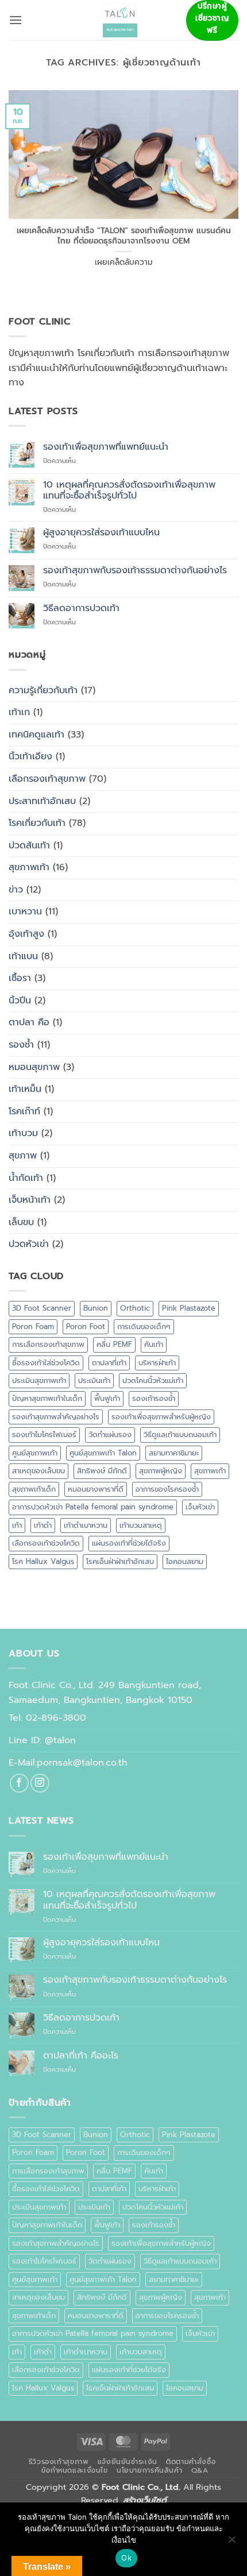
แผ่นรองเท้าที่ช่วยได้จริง (129, 1543)
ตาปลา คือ (29, 1022)
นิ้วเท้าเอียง (30, 756)
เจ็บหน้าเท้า (30, 1200)
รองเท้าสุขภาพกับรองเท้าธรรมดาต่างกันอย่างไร (135, 571)
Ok (126, 2558)
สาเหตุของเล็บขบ (38, 1471)
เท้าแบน (23, 956)
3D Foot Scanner (42, 1308)
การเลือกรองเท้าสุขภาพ (48, 1344)
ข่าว (16, 890)
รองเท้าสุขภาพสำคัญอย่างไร (56, 1417)
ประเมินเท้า (94, 1380)
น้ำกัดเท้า (26, 1178)
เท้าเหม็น (25, 1089)
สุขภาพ (23, 1156)
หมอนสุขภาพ (34, 1067)
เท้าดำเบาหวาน (86, 1525)
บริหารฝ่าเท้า (157, 1363)
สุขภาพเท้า (29, 867)
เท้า (17, 1525)
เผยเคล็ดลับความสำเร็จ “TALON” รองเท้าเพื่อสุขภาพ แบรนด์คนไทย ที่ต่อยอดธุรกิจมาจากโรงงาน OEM (124, 236)
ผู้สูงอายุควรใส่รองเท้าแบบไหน (101, 533)
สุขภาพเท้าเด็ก (34, 1489)
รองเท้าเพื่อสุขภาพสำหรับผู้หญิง (161, 1417)
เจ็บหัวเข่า (200, 1507)
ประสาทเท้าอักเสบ (42, 801)
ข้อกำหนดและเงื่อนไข (74, 2470)
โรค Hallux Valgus (43, 1561)
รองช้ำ (21, 1045)
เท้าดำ (43, 1525)
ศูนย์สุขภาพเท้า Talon (103, 1453)
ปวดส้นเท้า (29, 845)
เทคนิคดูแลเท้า (36, 735)
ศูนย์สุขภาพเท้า (35, 1453)
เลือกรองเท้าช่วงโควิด (46, 1543)
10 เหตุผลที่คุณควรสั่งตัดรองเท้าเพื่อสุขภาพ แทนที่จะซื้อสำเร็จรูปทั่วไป (129, 491)
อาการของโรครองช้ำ (167, 1489)
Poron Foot (86, 1326)
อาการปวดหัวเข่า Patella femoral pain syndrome (93, 1507)
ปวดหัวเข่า (29, 1244)
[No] (231, 2543)
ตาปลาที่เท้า (109, 1363)
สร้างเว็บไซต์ (145, 2500)
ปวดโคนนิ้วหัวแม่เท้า (153, 1380)
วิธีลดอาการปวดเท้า (81, 609)
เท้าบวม (23, 1133)
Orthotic (135, 1308)
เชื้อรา (20, 978)
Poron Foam (33, 1326)
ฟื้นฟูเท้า (107, 1398)
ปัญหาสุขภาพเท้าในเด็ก (47, 1398)
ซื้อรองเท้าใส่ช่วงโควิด (46, 1363)
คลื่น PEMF (114, 1344)
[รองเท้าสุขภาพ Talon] (120, 20)
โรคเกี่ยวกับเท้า (37, 823)
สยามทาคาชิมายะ (174, 1453)
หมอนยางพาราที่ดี (96, 1489)
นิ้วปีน (20, 1001)
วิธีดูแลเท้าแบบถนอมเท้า (180, 1434)
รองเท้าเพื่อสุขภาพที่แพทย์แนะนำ (106, 447)
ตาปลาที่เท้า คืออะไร (81, 2056)
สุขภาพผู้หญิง (161, 1471)
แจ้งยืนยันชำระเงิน (128, 2462)
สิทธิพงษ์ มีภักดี (102, 1471)
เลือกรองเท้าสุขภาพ (47, 779)
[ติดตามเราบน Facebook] (19, 1783)
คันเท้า (154, 1344)
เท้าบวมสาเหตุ (141, 1525)
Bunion (96, 1308)
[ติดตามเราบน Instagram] (40, 1783)
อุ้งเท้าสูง (26, 934)
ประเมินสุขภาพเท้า (39, 1380)
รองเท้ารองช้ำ (154, 1398)
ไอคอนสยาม (185, 1561)
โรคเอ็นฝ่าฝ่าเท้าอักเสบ (120, 1561)
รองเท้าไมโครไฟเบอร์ (44, 1434)
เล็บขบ (21, 1222)
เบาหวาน (25, 912)
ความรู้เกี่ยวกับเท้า (43, 690)
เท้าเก (19, 712)
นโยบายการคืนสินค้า (149, 2470)
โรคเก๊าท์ (24, 1111)
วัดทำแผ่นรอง (110, 1434)
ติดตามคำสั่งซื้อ (191, 2462)
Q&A (200, 2470)
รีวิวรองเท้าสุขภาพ (59, 2462)
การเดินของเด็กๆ (144, 1326)
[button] (16, 20)
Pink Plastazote (189, 1308)
